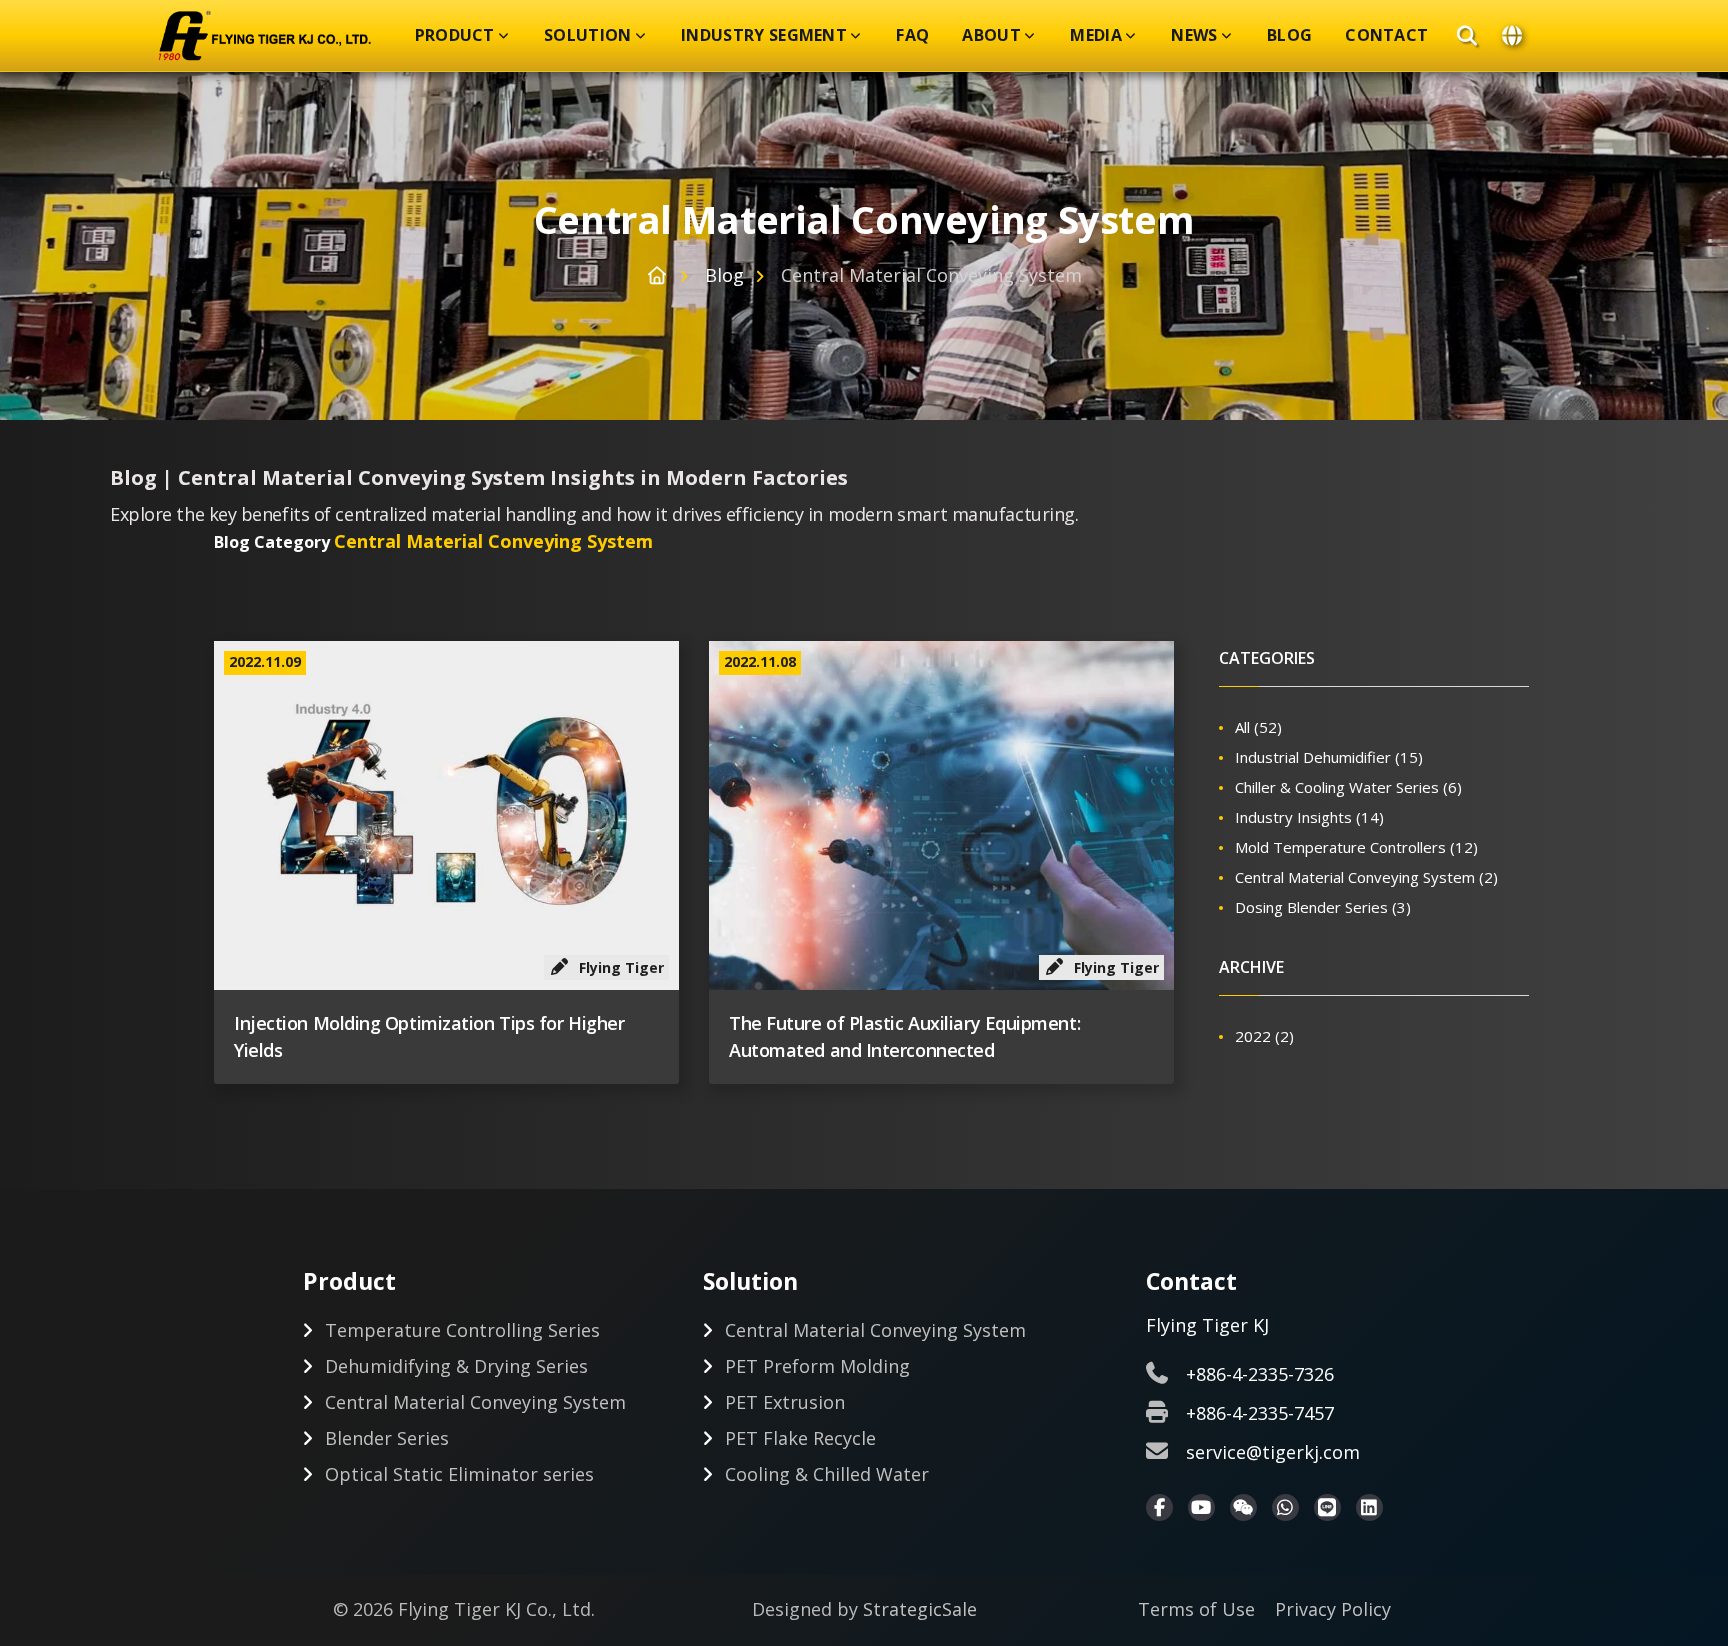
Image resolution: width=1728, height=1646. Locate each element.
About (991, 35)
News (1194, 35)
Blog (1289, 35)
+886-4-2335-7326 (1260, 1374)
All (1258, 727)
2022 (1264, 1036)
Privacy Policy (1333, 1609)
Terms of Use (1196, 1609)
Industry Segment (764, 35)
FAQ (912, 35)
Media (1096, 35)
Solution (588, 35)
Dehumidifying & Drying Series (456, 1366)
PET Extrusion (785, 1402)
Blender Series (387, 1438)
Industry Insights (1309, 817)
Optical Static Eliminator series (459, 1474)
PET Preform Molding (817, 1366)
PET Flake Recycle (800, 1438)
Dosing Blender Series (1323, 907)
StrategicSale (920, 1609)
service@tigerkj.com (1273, 1452)
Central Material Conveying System (1366, 877)
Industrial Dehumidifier (1329, 757)
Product (455, 35)
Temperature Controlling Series (462, 1330)
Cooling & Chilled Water (827, 1474)
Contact (1386, 35)
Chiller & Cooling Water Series (1348, 787)
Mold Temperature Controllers (1356, 847)
